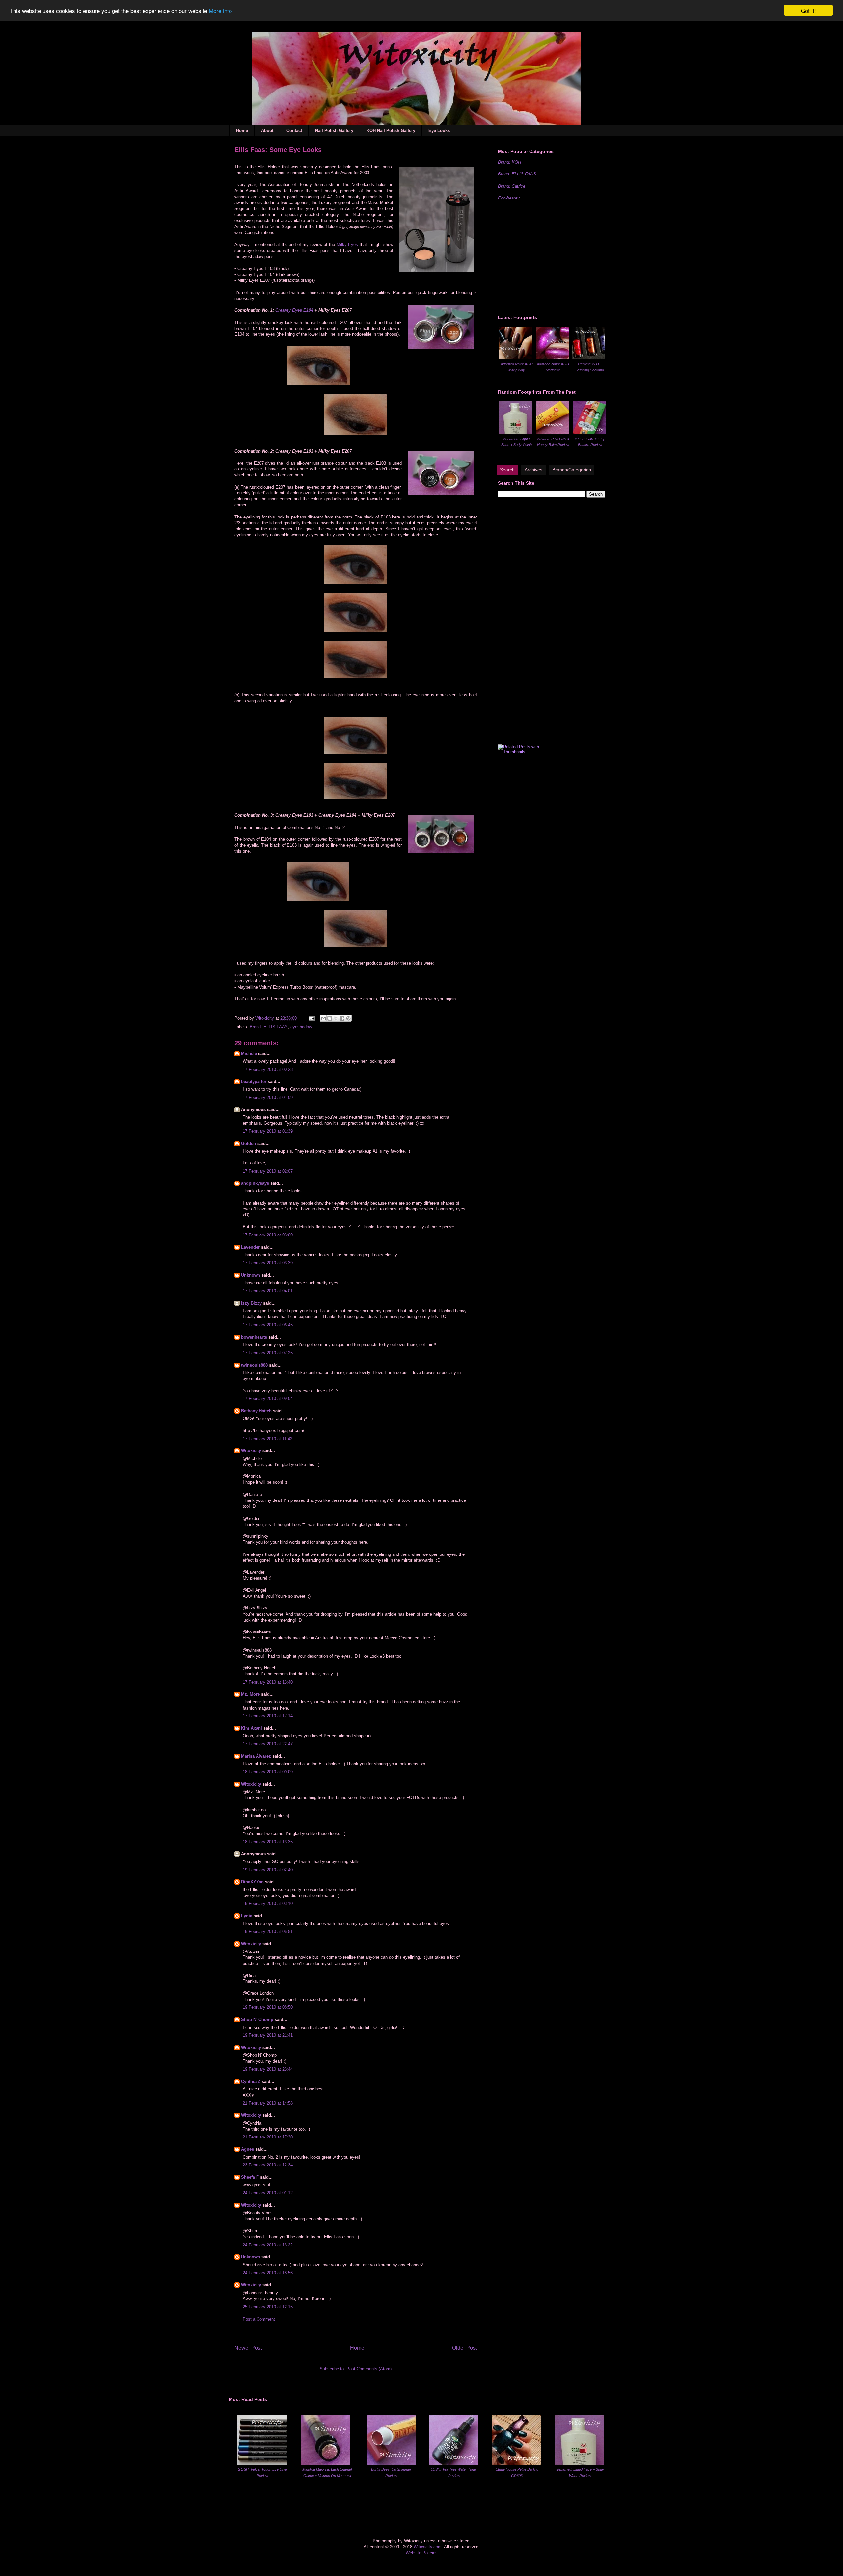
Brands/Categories (572, 470)
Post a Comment (259, 2319)
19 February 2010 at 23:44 (268, 2069)
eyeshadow (301, 1027)
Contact (294, 131)
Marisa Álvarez (256, 1756)
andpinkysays (255, 1183)
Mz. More (250, 1694)
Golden (248, 1143)
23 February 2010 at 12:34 (268, 2165)
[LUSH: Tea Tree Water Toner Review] (454, 2463)
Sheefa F (250, 2177)
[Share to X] (336, 1018)
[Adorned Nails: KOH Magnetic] (552, 358)
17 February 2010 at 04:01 (268, 1291)
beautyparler (254, 1082)
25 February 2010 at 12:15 (268, 2307)
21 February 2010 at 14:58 (268, 2103)
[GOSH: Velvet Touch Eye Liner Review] (262, 2463)
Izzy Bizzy (251, 1303)
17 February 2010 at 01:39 (268, 1131)
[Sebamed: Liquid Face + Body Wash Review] (516, 433)
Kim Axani (252, 1728)
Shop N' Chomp (257, 2019)
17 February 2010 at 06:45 (268, 1325)
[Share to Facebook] (342, 1018)
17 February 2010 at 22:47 (268, 1744)
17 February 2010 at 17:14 (268, 1716)
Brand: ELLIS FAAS (269, 1027)
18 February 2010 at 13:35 (268, 1842)
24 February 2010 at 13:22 (268, 2245)
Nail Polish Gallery (334, 131)
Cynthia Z (251, 2081)
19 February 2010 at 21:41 (268, 2035)
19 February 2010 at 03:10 (268, 1904)
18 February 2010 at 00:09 (268, 1772)
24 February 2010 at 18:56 (268, 2273)
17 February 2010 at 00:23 (268, 1069)
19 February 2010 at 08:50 (268, 2007)
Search (507, 470)
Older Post (464, 2348)
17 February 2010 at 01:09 (268, 1097)
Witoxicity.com (428, 2547)
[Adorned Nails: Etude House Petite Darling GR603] (517, 2463)
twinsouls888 (254, 1365)
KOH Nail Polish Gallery (391, 131)
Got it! (808, 10)
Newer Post (248, 2348)
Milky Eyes (347, 244)
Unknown (251, 1275)
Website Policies (422, 2553)
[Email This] (323, 1018)
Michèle (249, 1054)
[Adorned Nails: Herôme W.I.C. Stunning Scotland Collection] (589, 358)
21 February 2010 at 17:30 (268, 2137)
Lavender (250, 1247)
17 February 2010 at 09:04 (268, 1399)
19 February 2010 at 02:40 (268, 1870)
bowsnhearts (254, 1337)
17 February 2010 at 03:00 (268, 1235)
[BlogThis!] (330, 1018)
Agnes (247, 2149)
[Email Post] (311, 1018)
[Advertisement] (547, 257)
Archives (533, 470)
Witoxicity (265, 1018)
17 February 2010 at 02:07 (268, 1171)
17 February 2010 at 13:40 (268, 1682)
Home (242, 131)
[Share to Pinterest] (348, 1018)
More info (220, 11)
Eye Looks (439, 131)
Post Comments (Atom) (369, 2369)
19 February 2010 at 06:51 (268, 1932)
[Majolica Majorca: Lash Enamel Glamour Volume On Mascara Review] (325, 2463)
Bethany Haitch (256, 1411)
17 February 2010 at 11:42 (268, 1439)
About (267, 131)
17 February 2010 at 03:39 (268, 1263)
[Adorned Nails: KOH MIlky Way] (516, 358)
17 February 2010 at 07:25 (268, 1353)
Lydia (247, 1916)
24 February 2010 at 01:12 (268, 2193)
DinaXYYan (252, 1882)
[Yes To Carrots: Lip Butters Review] (589, 433)
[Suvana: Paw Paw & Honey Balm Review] (552, 433)
